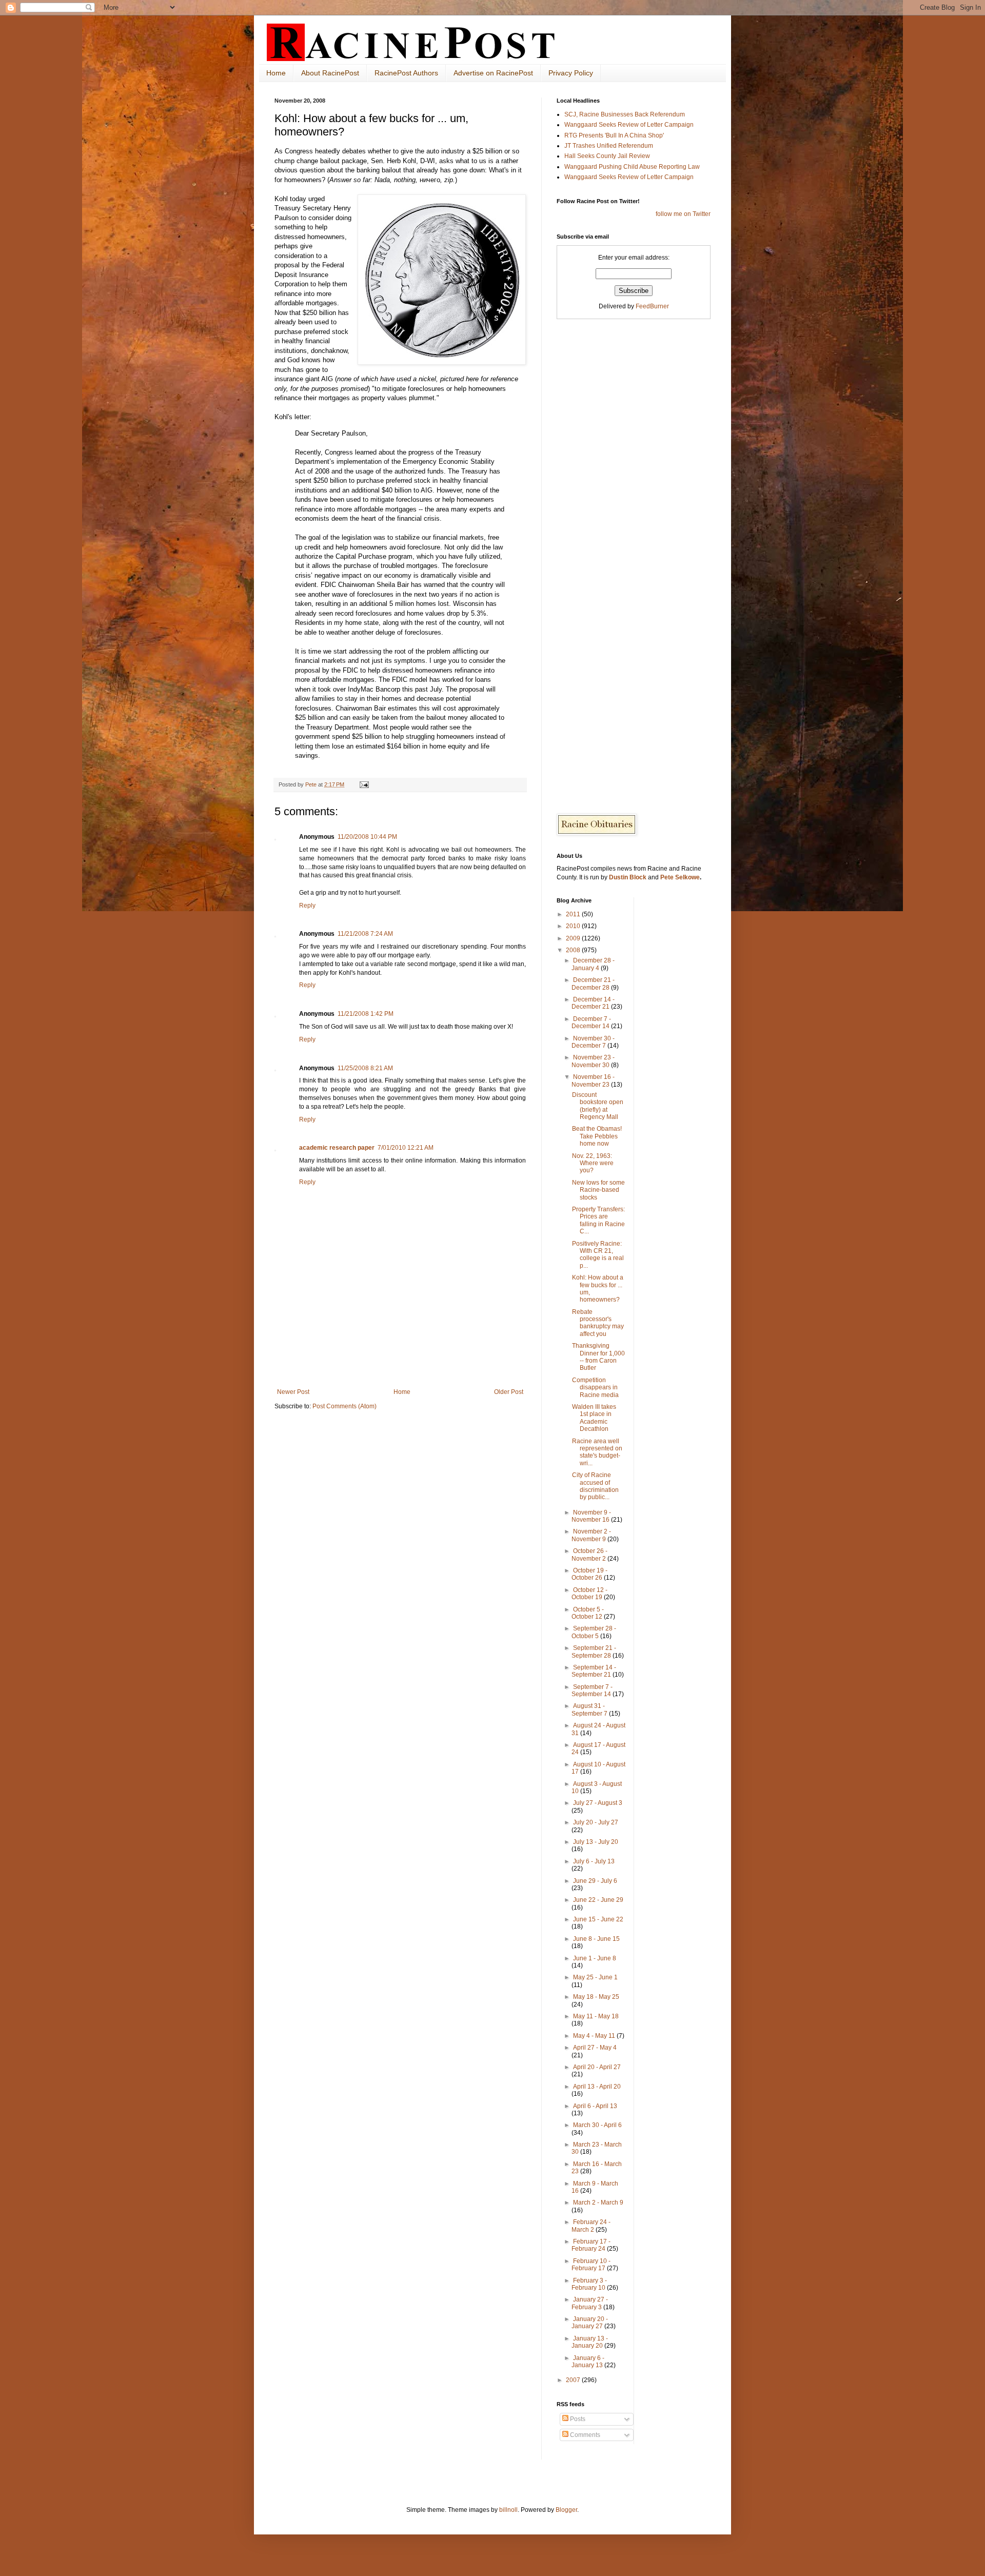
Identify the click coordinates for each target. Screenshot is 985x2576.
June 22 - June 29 (598, 1900)
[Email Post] (364, 784)
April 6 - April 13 (595, 2106)
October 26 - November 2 (589, 1555)
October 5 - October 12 (588, 1613)
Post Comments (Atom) (344, 1406)
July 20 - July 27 (596, 1822)
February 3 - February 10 (589, 2284)
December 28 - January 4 (593, 964)
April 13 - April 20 (597, 2087)
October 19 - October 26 (589, 1574)
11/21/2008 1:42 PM (366, 1014)
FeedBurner (652, 306)
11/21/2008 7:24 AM (365, 934)
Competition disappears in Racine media (595, 1388)
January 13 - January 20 (590, 2342)
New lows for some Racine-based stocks (598, 1190)
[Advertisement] (400, 1360)
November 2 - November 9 (591, 1535)
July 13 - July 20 (596, 1842)
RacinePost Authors (406, 73)
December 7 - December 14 (591, 1022)
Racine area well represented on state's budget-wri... (597, 1452)
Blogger (566, 2510)
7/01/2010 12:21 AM (406, 1148)
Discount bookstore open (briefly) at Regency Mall (598, 1106)
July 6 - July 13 (594, 1861)
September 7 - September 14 (592, 1690)
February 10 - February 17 (591, 2265)
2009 (574, 938)
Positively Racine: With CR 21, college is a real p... (598, 1255)
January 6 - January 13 (588, 2362)
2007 (574, 2380)
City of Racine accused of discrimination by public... (595, 1486)
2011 (574, 914)
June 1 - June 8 (595, 1958)
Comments (584, 2435)
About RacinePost (330, 73)
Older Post (509, 1392)
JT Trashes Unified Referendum (609, 146)
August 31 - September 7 (590, 1709)
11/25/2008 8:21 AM (365, 1068)
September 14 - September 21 (594, 1671)
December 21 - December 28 (593, 984)
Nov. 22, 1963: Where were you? (593, 1163)
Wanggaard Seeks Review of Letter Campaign (629, 125)
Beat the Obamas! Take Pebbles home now (597, 1136)
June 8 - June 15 (596, 1939)
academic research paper (337, 1148)
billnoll (508, 2510)
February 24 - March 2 (591, 2226)
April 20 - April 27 (597, 2067)
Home (276, 73)
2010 (574, 926)
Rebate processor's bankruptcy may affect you (598, 1323)
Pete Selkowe (680, 877)
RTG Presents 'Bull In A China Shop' (614, 135)
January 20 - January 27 (590, 2323)
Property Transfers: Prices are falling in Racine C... (598, 1220)
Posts (577, 2419)
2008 (574, 950)
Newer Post (293, 1392)
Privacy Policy (571, 73)
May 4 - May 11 (595, 2036)
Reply (307, 906)
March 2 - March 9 (598, 2203)
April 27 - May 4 (595, 2048)
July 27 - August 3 (598, 1803)
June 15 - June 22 (598, 1919)
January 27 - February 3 (590, 2303)
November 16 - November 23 (593, 1080)
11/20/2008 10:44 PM (367, 837)
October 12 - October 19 (589, 1594)
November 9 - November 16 (591, 1516)
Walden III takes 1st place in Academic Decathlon (594, 1418)
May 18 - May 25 (596, 1997)
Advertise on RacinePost (493, 73)
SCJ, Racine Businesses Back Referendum (625, 114)
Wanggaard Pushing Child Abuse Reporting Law (632, 167)
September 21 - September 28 (594, 1651)
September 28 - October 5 (594, 1632)
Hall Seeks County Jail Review (607, 156)
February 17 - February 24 (591, 2245)
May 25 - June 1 (595, 1977)
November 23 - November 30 (593, 1061)
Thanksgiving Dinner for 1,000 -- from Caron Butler (598, 1357)
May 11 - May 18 (596, 2016)
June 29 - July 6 (595, 1881)
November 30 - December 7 (593, 1042)
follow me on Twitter (683, 214)
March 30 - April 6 (597, 2125)
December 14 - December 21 (593, 1003)
